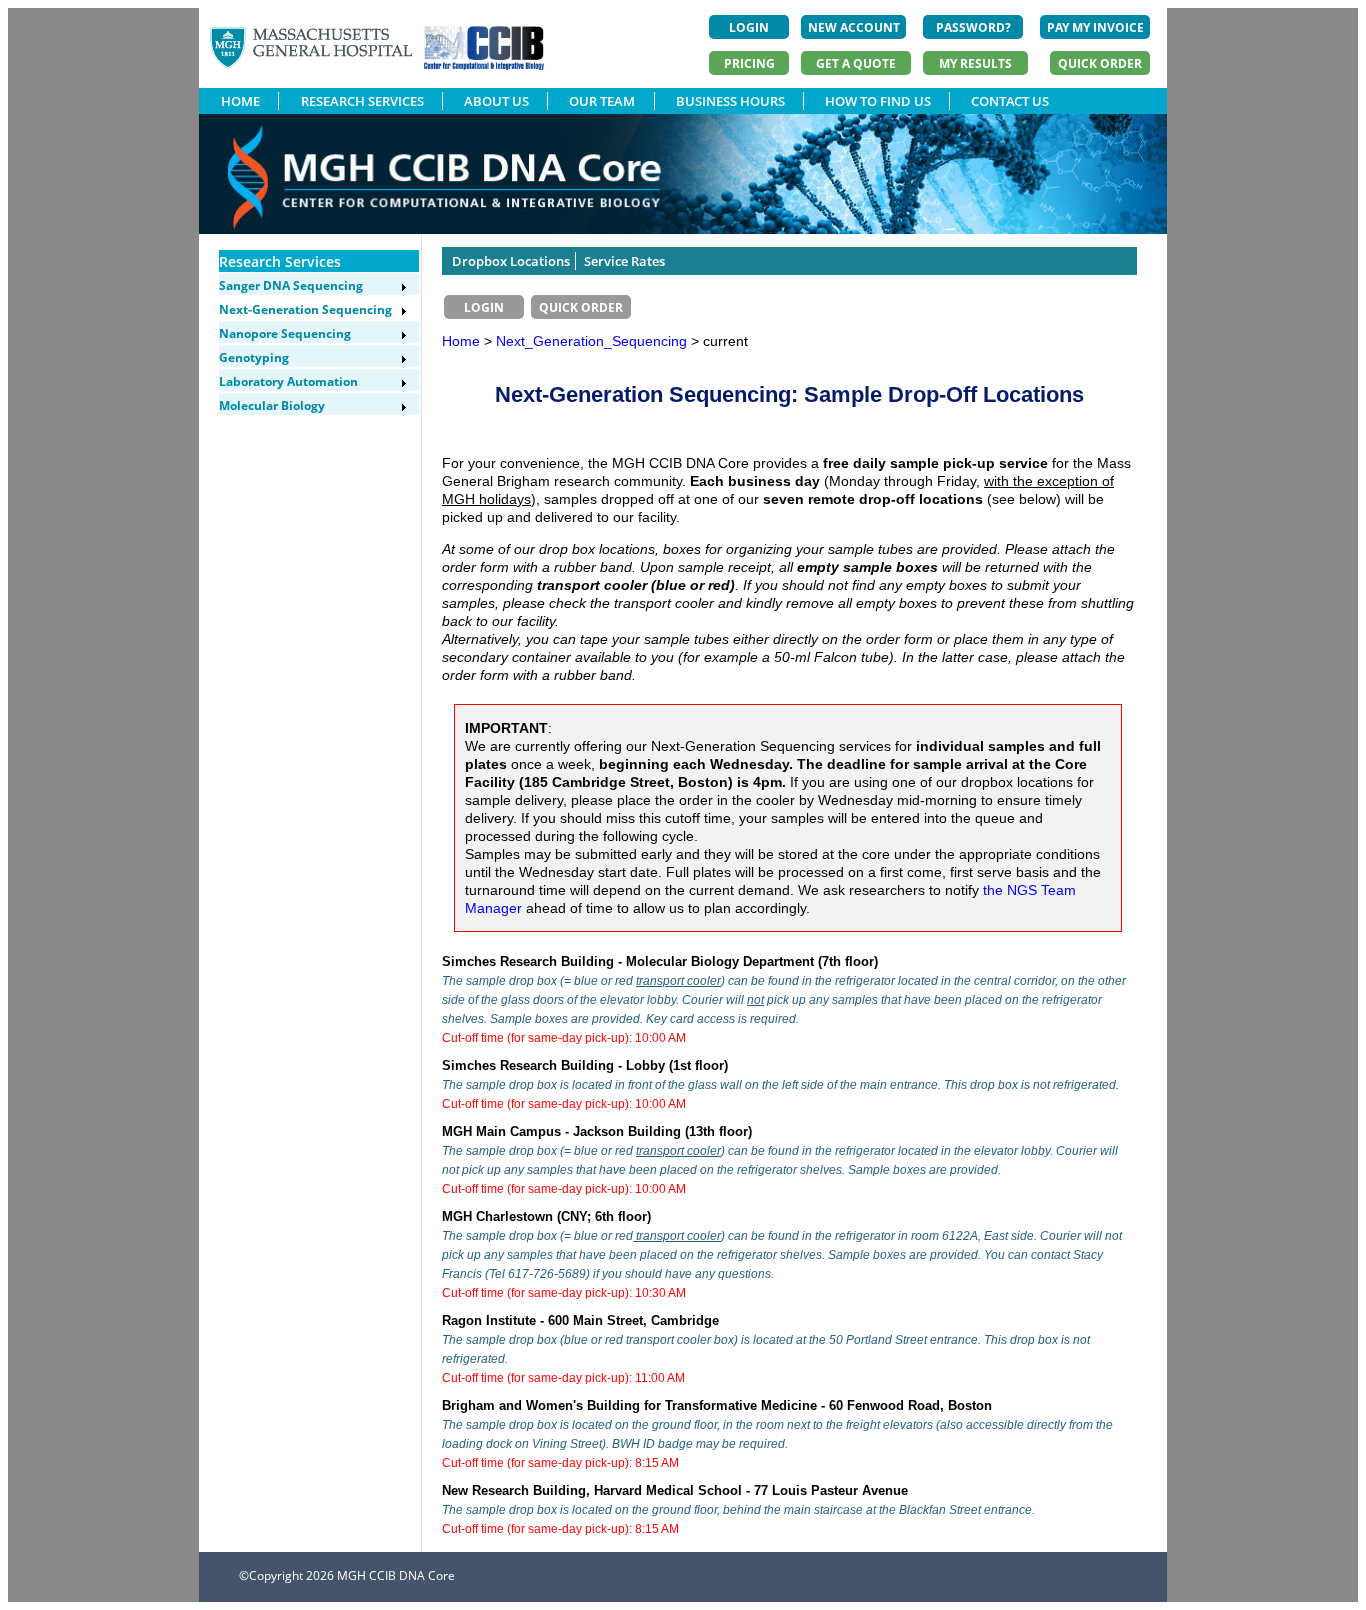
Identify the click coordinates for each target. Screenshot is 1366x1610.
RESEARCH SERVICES (362, 101)
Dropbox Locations (511, 261)
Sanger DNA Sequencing (291, 285)
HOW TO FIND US (878, 101)
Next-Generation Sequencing (305, 309)
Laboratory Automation (288, 381)
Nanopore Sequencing (285, 333)
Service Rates (624, 261)
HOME (240, 101)
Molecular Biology (272, 405)
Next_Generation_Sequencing (593, 341)
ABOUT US (496, 101)
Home (461, 341)
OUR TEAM (602, 101)
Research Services (280, 261)
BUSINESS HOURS (730, 101)
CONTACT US (1010, 101)
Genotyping (254, 357)
